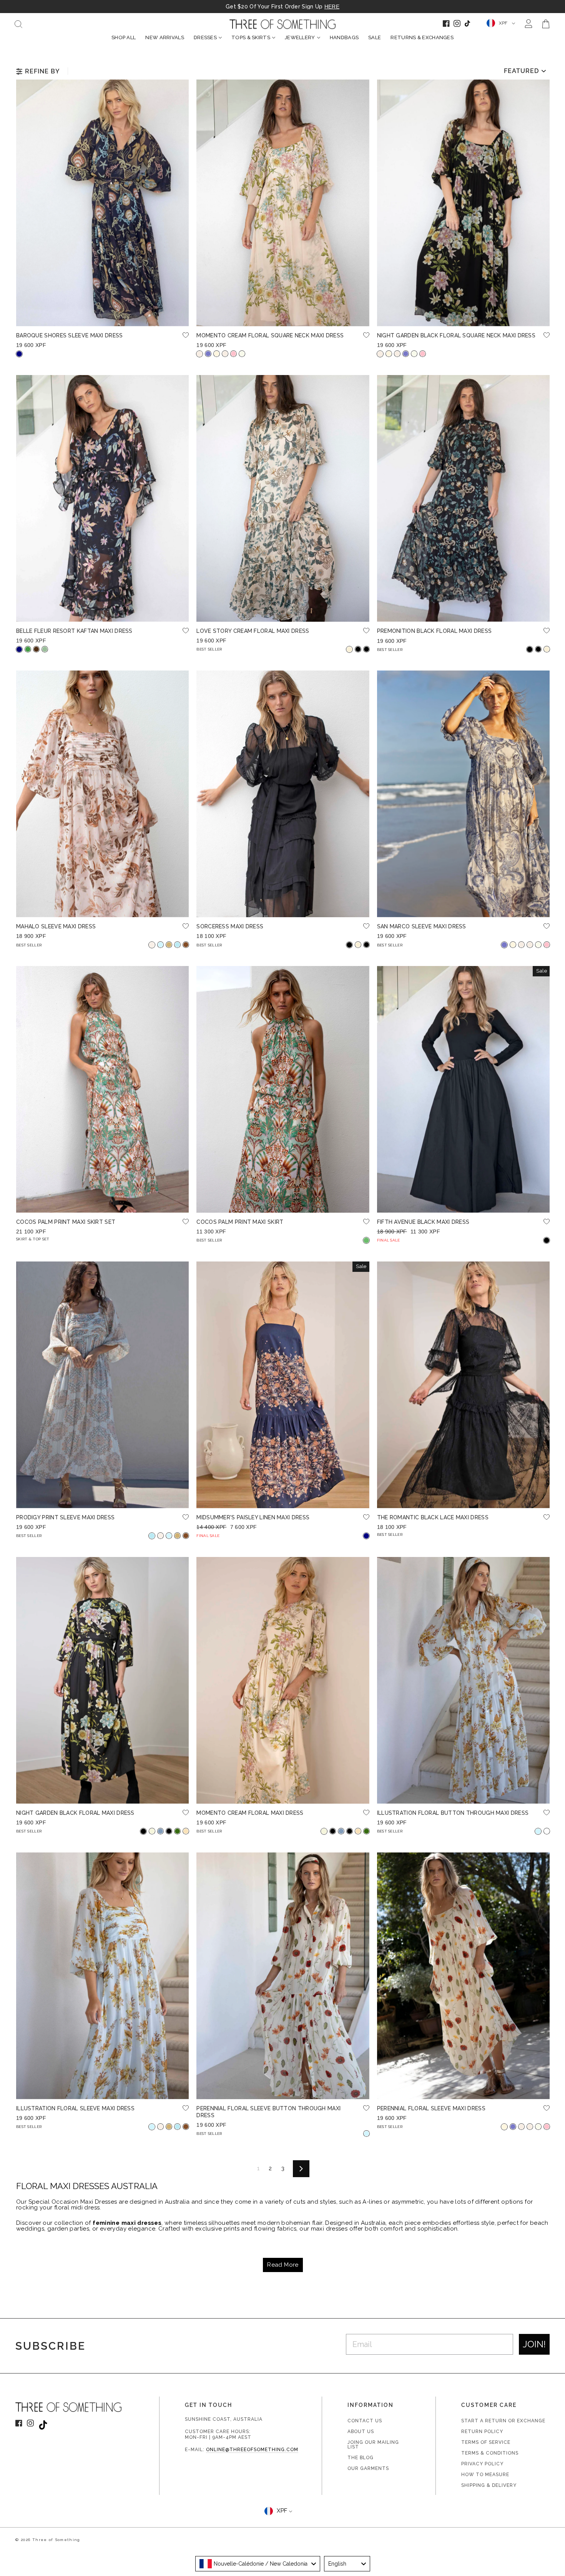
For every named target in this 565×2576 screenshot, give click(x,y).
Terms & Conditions (490, 2453)
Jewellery (300, 37)
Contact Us (365, 2421)
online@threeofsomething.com (252, 2450)
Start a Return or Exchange (503, 2421)
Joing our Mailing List (373, 2445)
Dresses (205, 37)
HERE (332, 7)
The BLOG (361, 2458)
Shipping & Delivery (489, 2485)
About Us (361, 2432)
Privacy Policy (482, 2464)
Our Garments (368, 2468)
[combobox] (258, 2564)
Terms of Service (486, 2442)
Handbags (344, 37)
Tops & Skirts (251, 37)
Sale (375, 37)
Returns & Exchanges (422, 37)
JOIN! (534, 2344)
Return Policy (482, 2432)
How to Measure (485, 2475)
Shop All (124, 37)
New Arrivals (165, 37)
